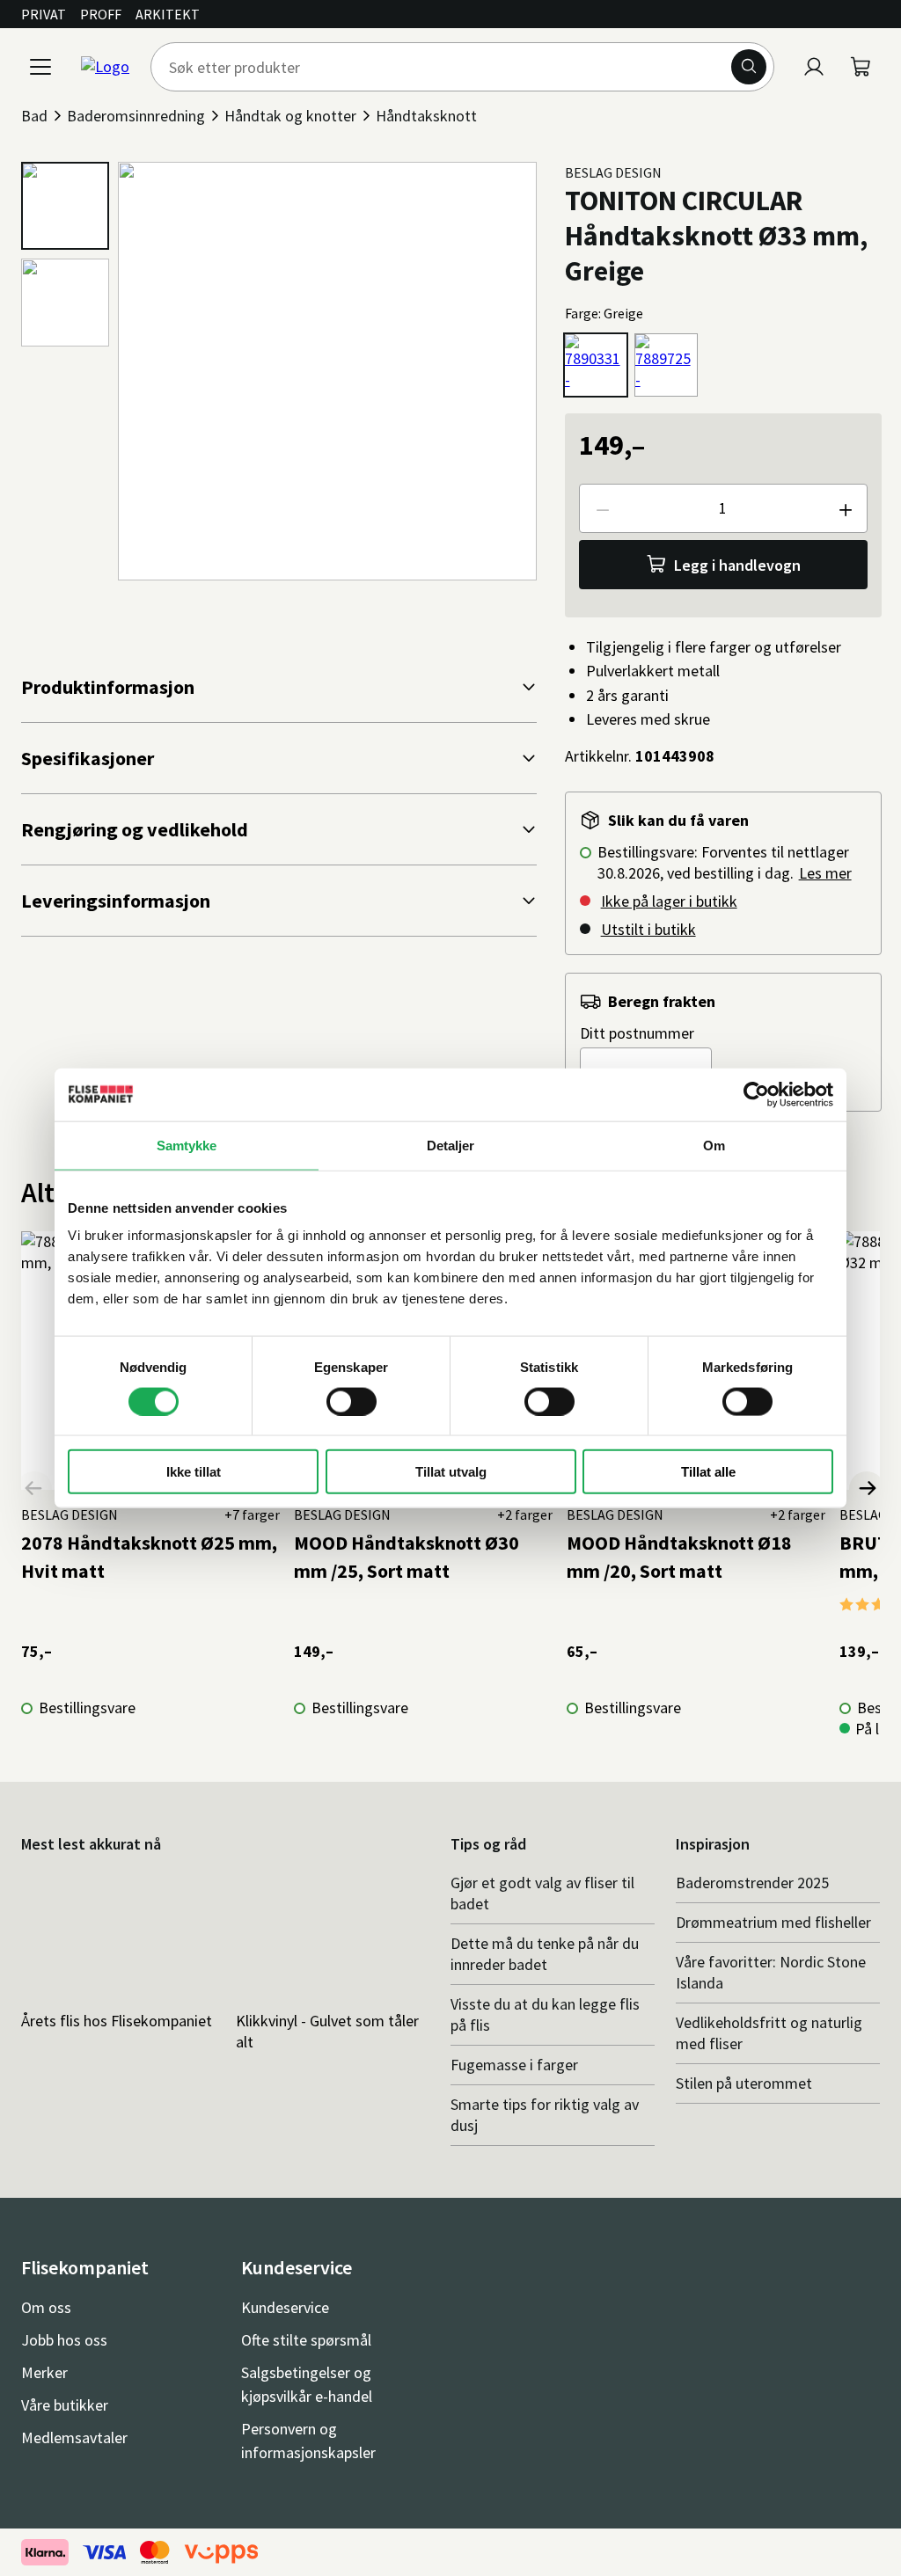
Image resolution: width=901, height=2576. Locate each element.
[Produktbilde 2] (65, 303)
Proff (101, 14)
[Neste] (867, 1489)
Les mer (825, 873)
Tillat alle (708, 1472)
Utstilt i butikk (648, 929)
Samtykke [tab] (187, 1145)
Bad (34, 116)
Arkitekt (168, 14)
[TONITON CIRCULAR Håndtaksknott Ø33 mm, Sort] (666, 365)
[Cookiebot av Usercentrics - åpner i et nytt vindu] (756, 1094)
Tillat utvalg (451, 1472)
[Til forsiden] (105, 67)
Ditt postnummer (637, 1033)
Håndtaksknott (426, 116)
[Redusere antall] (602, 508)
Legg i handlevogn (737, 565)
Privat (44, 14)
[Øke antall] (845, 508)
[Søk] (749, 67)
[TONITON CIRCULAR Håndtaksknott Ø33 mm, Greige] (596, 365)
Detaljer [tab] (451, 1145)
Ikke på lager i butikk (669, 901)
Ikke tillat (194, 1472)
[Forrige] (34, 1489)
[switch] (352, 1401)
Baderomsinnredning (136, 116)
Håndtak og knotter (290, 116)
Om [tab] (714, 1145)
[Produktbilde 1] (65, 206)
